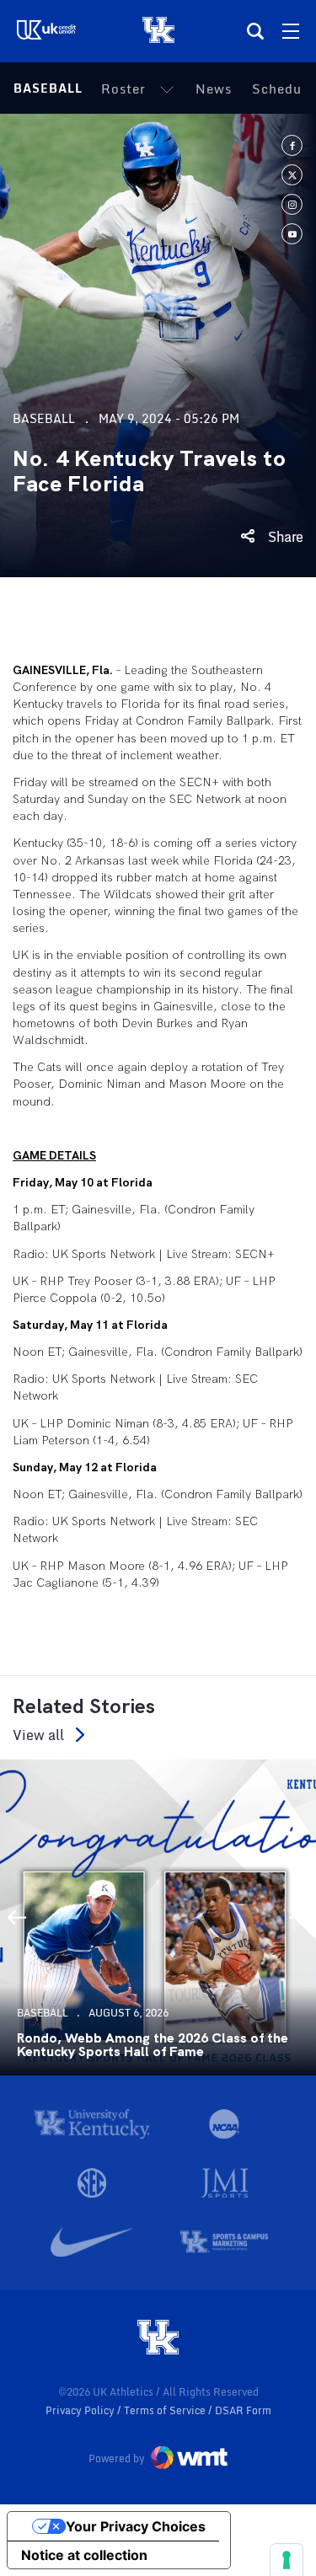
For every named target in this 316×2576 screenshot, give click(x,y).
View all (38, 1735)
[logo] (158, 2338)
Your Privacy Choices (136, 2526)
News (214, 88)
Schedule (283, 88)
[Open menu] (291, 31)
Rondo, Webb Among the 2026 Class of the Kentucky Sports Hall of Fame (153, 2045)
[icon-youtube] (292, 234)
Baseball (48, 88)
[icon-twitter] (292, 175)
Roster (123, 88)
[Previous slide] (17, 1917)
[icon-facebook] (292, 145)
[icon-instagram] (292, 204)
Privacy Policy (81, 2410)
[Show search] (255, 31)
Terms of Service (166, 2410)
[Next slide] (299, 1917)
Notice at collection (84, 2555)
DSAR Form (243, 2410)
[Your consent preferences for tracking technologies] (287, 2560)
